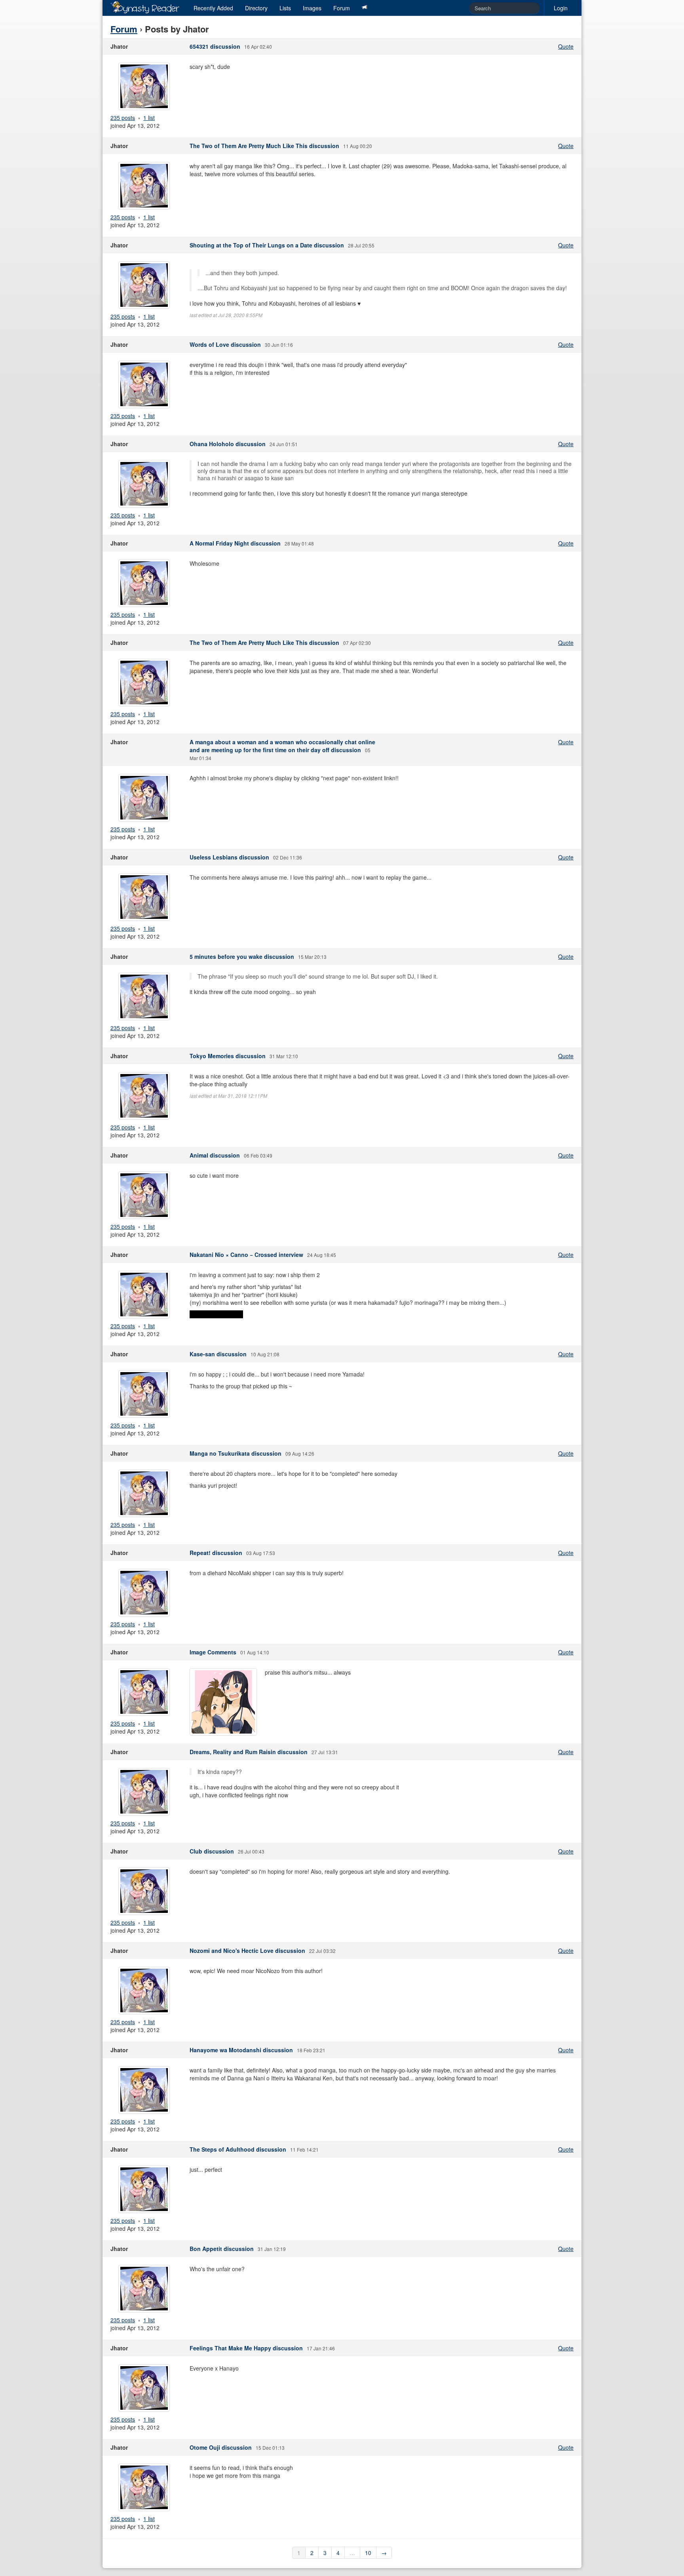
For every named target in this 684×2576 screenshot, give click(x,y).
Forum (342, 8)
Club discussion (212, 1851)
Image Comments (213, 1652)
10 (368, 2553)
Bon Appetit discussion (222, 2249)
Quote (566, 46)
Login (561, 8)
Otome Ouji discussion (221, 2447)
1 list (149, 118)
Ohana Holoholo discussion (228, 444)
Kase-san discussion (218, 1354)
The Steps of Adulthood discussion (238, 2149)
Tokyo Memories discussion (228, 1056)
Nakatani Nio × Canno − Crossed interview (246, 1255)
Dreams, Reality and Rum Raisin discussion (249, 1752)
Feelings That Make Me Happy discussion (246, 2348)
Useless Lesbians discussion (229, 857)
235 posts (123, 118)
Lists (285, 8)
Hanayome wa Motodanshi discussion (241, 2050)
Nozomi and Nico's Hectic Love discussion (247, 1951)
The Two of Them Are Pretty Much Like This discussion (264, 146)
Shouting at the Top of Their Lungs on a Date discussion (267, 245)
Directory (256, 8)
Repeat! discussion (216, 1553)
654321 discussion (215, 46)
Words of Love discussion (225, 344)
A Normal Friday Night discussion (235, 543)
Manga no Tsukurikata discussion (236, 1453)
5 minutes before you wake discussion (242, 956)
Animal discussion (215, 1155)
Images (312, 8)
